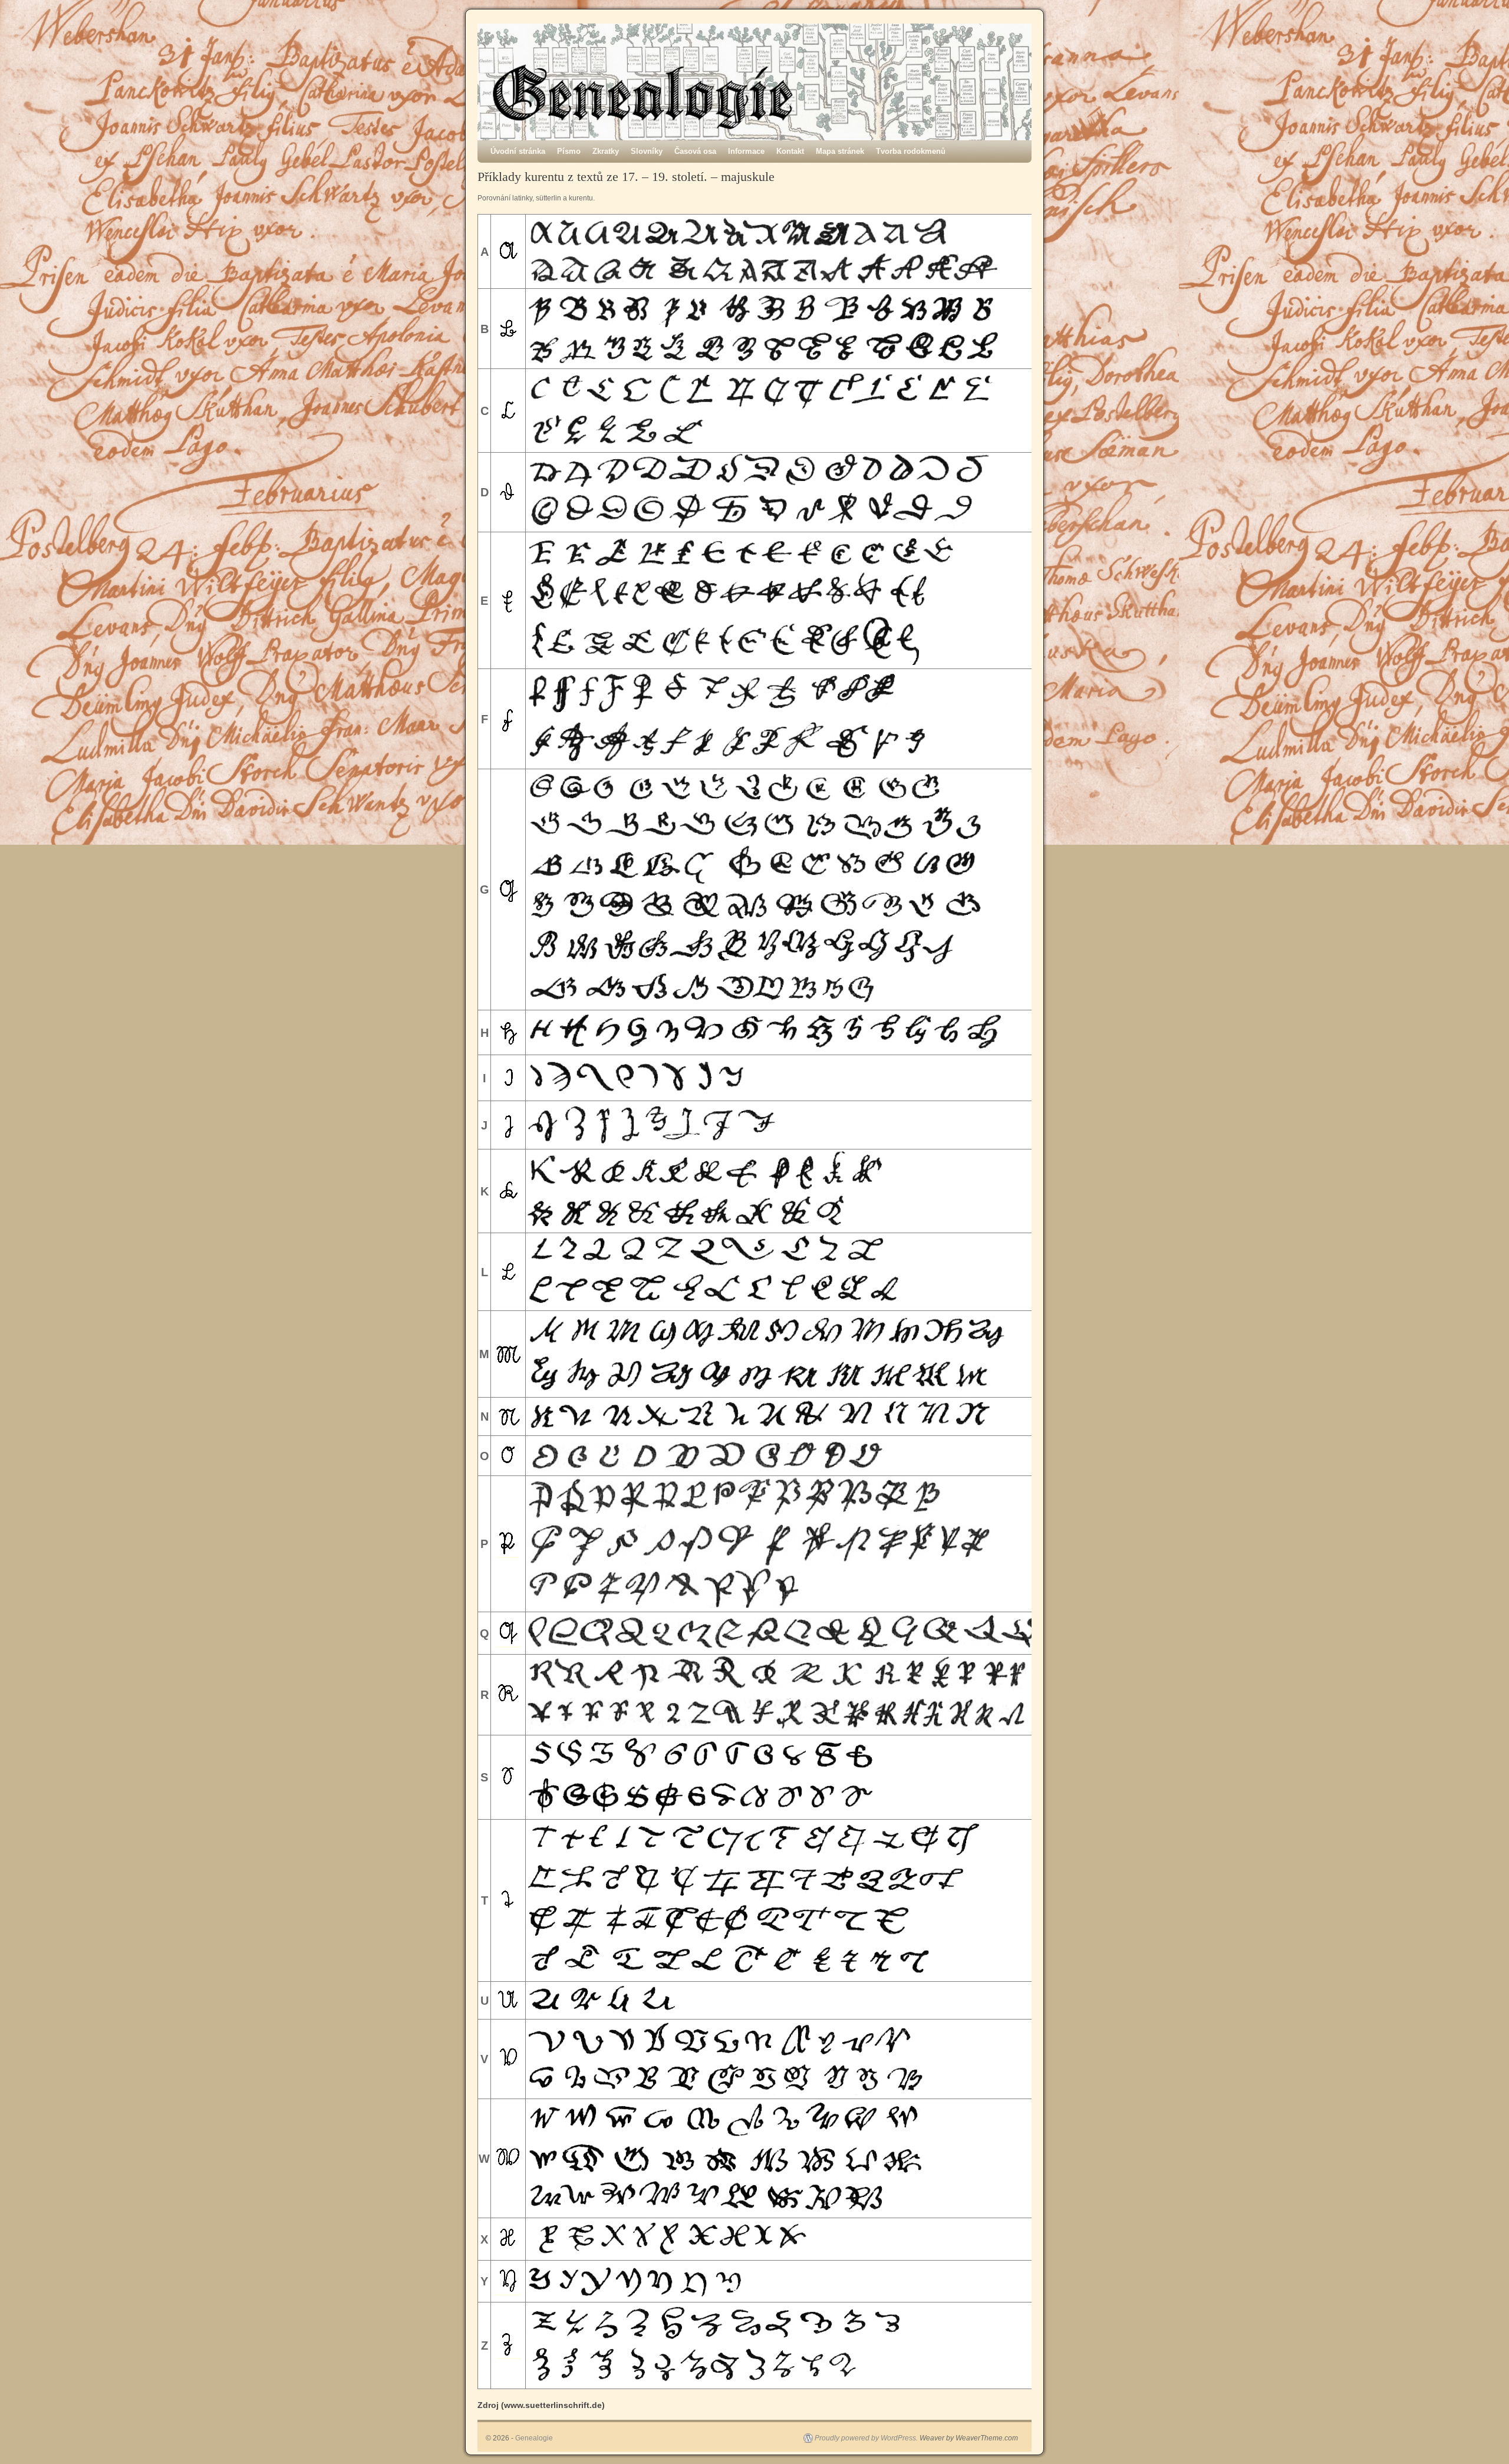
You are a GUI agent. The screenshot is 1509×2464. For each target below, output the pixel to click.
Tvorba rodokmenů (911, 151)
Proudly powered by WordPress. (866, 2438)
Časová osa (695, 151)
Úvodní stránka (518, 151)
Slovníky (647, 151)
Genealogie (534, 2438)
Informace (746, 151)
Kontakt (790, 151)
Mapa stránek (840, 151)
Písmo (569, 151)
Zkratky (606, 151)
